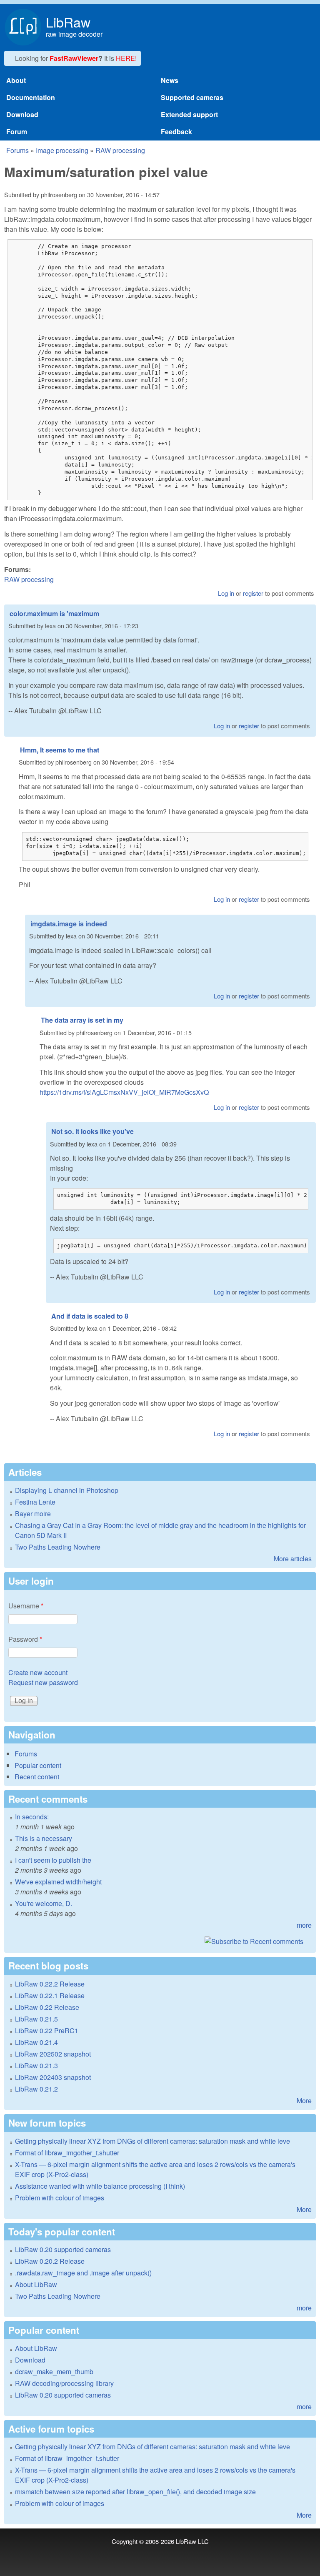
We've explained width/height (58, 1882)
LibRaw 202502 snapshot (53, 2054)
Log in (226, 593)
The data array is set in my (82, 1020)
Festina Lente (35, 1502)
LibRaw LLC (192, 2541)
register (253, 593)
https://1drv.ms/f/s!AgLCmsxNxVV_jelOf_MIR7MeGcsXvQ (124, 1092)
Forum (17, 132)
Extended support (189, 114)
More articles (293, 1559)
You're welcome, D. (44, 1903)
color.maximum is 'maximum (54, 613)
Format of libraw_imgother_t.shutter (67, 2153)
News (170, 80)
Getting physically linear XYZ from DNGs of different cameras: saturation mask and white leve (152, 2141)
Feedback (176, 132)
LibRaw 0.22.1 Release (50, 1995)
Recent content (37, 1777)
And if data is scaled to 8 (90, 1316)
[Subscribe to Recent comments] (160, 1941)
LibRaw (68, 22)
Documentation (31, 97)
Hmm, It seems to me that (60, 750)
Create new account (38, 1672)
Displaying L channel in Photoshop (67, 1490)
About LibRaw (36, 2284)
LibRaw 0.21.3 (36, 2066)
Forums (17, 150)
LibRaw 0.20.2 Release (50, 2261)
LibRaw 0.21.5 (36, 2019)
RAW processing (120, 150)
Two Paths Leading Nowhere (58, 1547)
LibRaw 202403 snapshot (53, 2077)
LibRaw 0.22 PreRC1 (47, 2030)
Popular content (38, 1765)
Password (25, 1639)
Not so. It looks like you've (92, 1131)
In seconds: (32, 1817)
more (304, 1925)
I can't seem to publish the (53, 1860)
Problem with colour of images (60, 2198)
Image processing (62, 150)
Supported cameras (192, 97)
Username (26, 1606)
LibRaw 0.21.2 (36, 2089)
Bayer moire (33, 1514)
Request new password (43, 1682)
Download (22, 114)
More (304, 2101)
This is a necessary (44, 1838)
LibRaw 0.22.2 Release (50, 1984)
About (16, 80)
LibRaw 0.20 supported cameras (63, 2249)
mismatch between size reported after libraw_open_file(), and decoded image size (135, 2492)
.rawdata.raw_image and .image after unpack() (83, 2273)
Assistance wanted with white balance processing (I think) (100, 2186)
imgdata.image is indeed (69, 924)
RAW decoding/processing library (64, 2383)
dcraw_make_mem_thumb (54, 2372)
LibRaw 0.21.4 (36, 2042)
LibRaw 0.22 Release (47, 2007)
